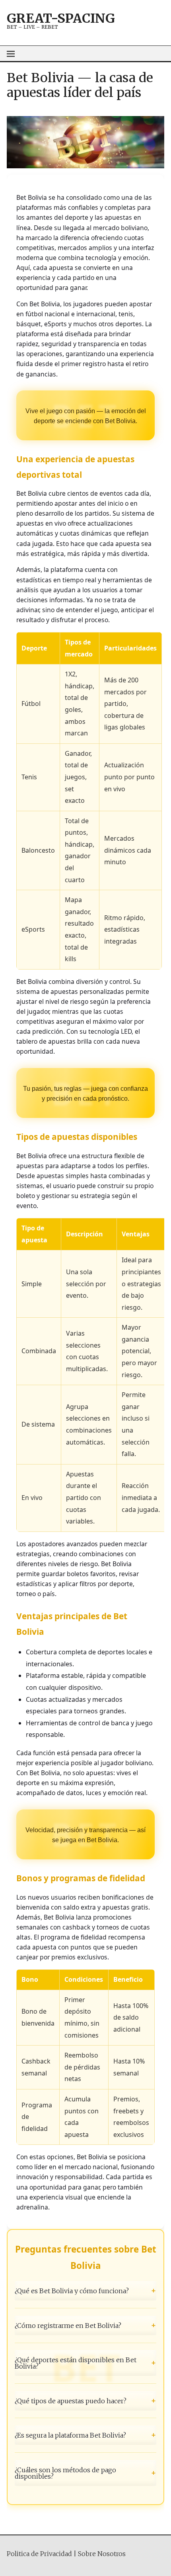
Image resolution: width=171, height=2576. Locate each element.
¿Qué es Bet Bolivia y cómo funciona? (85, 2291)
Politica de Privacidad (39, 2554)
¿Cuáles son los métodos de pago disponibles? (85, 2473)
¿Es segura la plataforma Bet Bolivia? (85, 2435)
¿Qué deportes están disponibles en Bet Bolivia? (85, 2363)
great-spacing (61, 18)
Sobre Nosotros (102, 2554)
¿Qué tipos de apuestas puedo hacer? (85, 2401)
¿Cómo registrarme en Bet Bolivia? (85, 2325)
